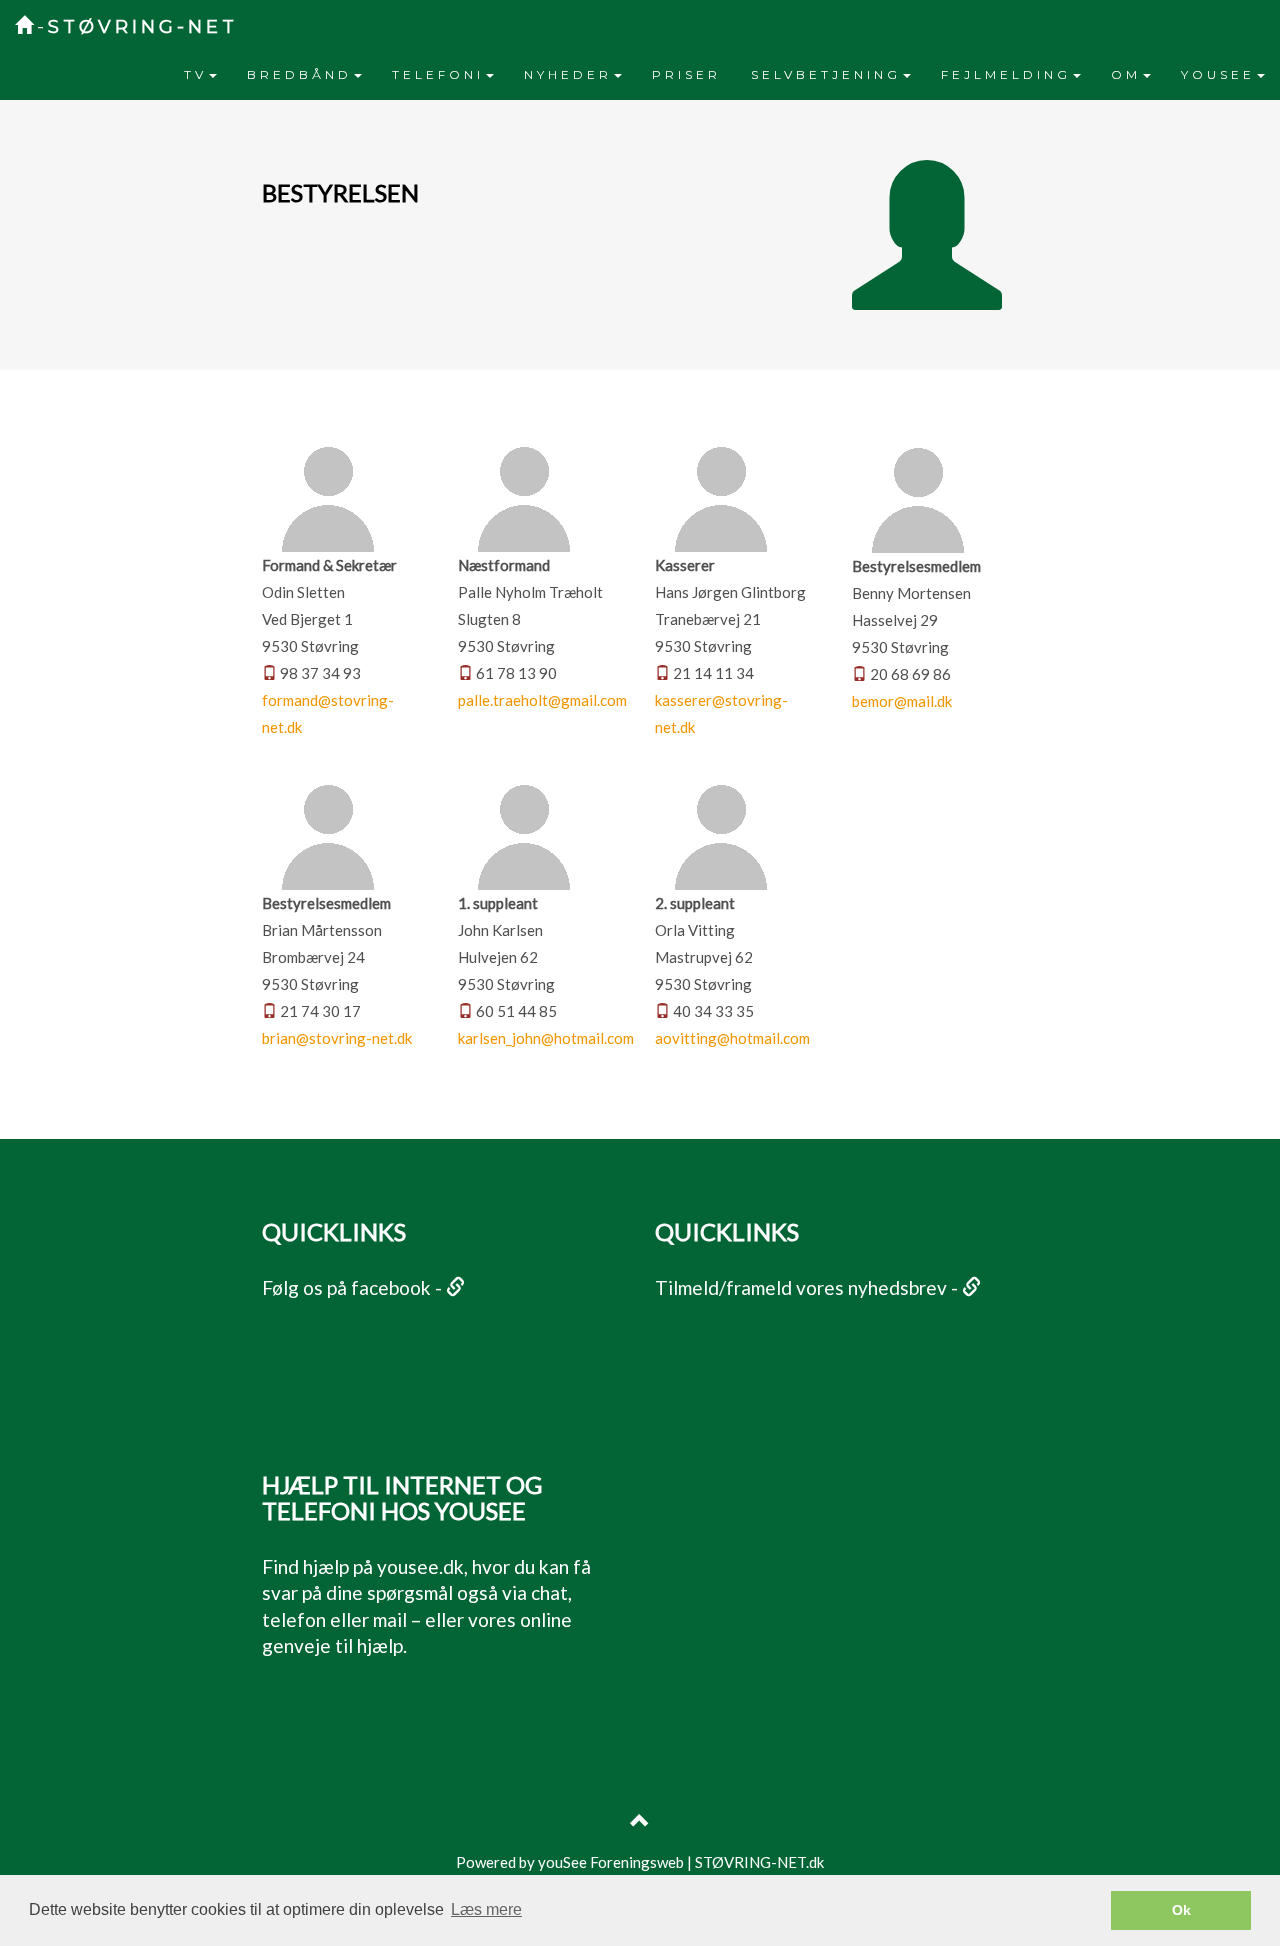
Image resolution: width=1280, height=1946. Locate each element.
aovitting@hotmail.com (732, 1038)
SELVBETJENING (826, 74)
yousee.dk (420, 1566)
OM (1126, 74)
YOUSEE (1218, 74)
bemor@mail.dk (902, 701)
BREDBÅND (299, 74)
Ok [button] (1181, 1910)
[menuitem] (200, 75)
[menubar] (724, 75)
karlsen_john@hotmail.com (546, 1038)
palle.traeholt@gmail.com (542, 700)
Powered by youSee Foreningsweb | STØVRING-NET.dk (640, 1862)
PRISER (686, 74)
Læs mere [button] (486, 1909)
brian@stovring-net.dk (337, 1038)
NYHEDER (568, 74)
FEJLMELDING (1006, 74)
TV (195, 74)
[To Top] (640, 1823)
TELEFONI (438, 74)
